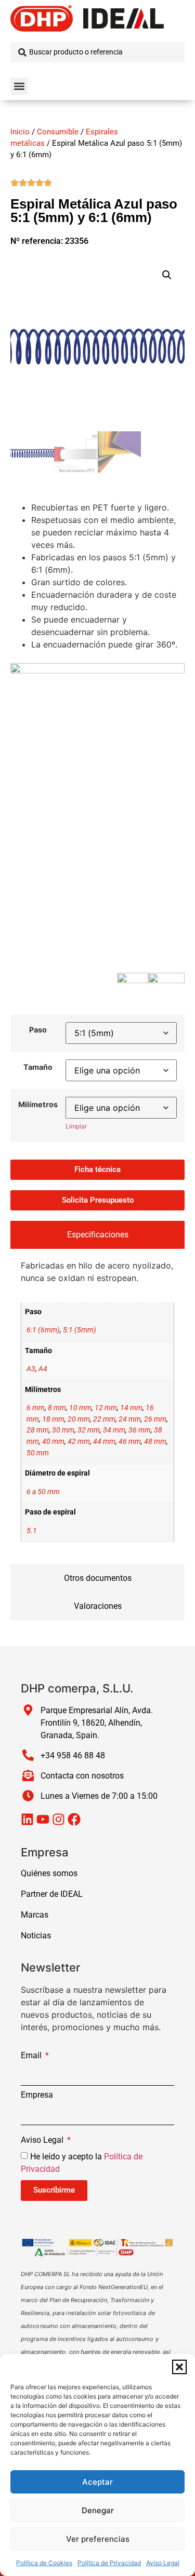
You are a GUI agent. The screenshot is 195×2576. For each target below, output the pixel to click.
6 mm (36, 1408)
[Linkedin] (27, 1819)
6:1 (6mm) (43, 1330)
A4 (43, 1369)
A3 (31, 1369)
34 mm (114, 1430)
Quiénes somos (49, 1873)
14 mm (131, 1408)
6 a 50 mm (43, 1492)
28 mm (38, 1430)
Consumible (58, 132)
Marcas (35, 1915)
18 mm (53, 1419)
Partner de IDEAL (52, 1894)
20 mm (79, 1419)
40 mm (53, 1442)
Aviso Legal (163, 2563)
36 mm (140, 1430)
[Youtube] (43, 1819)
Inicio (20, 132)
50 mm (38, 1453)
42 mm (79, 1442)
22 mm (104, 1419)
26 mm (155, 1419)
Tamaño (38, 1067)
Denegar (98, 2510)
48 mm (155, 1442)
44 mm (104, 1442)
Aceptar (97, 2482)
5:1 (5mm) (80, 1330)
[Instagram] (58, 1819)
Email (32, 2056)
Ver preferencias (98, 2539)
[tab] (97, 1235)
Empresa (37, 2095)
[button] (179, 2367)
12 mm (106, 1408)
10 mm (80, 1408)
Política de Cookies (44, 2563)
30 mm (63, 1430)
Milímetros (38, 1105)
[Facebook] (74, 1819)
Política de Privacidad (109, 2563)
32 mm (89, 1430)
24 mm (130, 1419)
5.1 (32, 1531)
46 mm (130, 1442)
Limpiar (76, 1126)
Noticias (36, 1936)
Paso (38, 1030)
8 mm (57, 1408)
